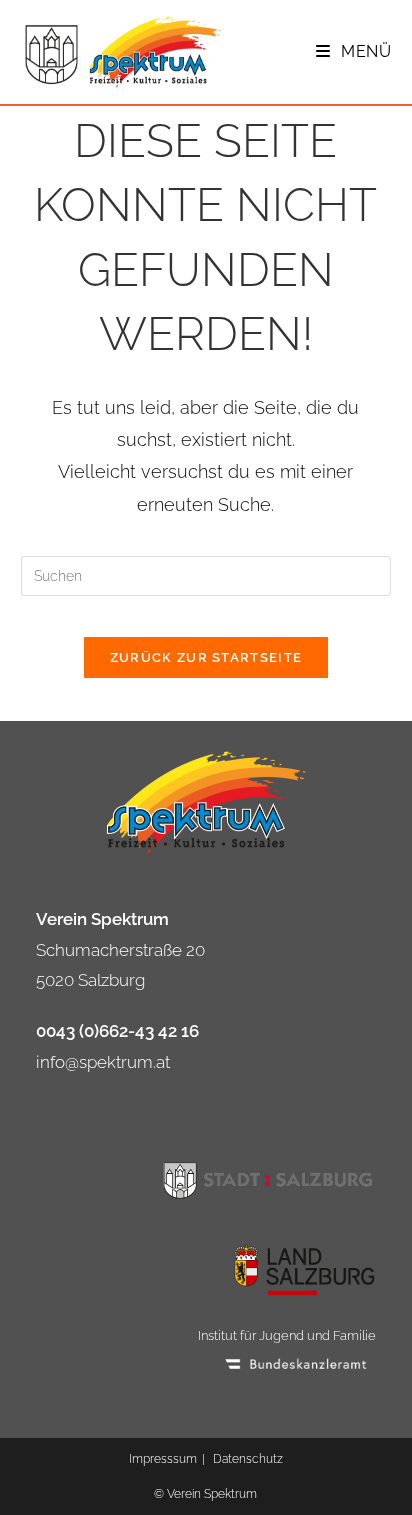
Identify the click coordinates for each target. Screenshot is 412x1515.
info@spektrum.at (103, 1062)
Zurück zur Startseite (206, 657)
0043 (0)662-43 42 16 (117, 1031)
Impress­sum (163, 1459)
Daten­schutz (248, 1459)
